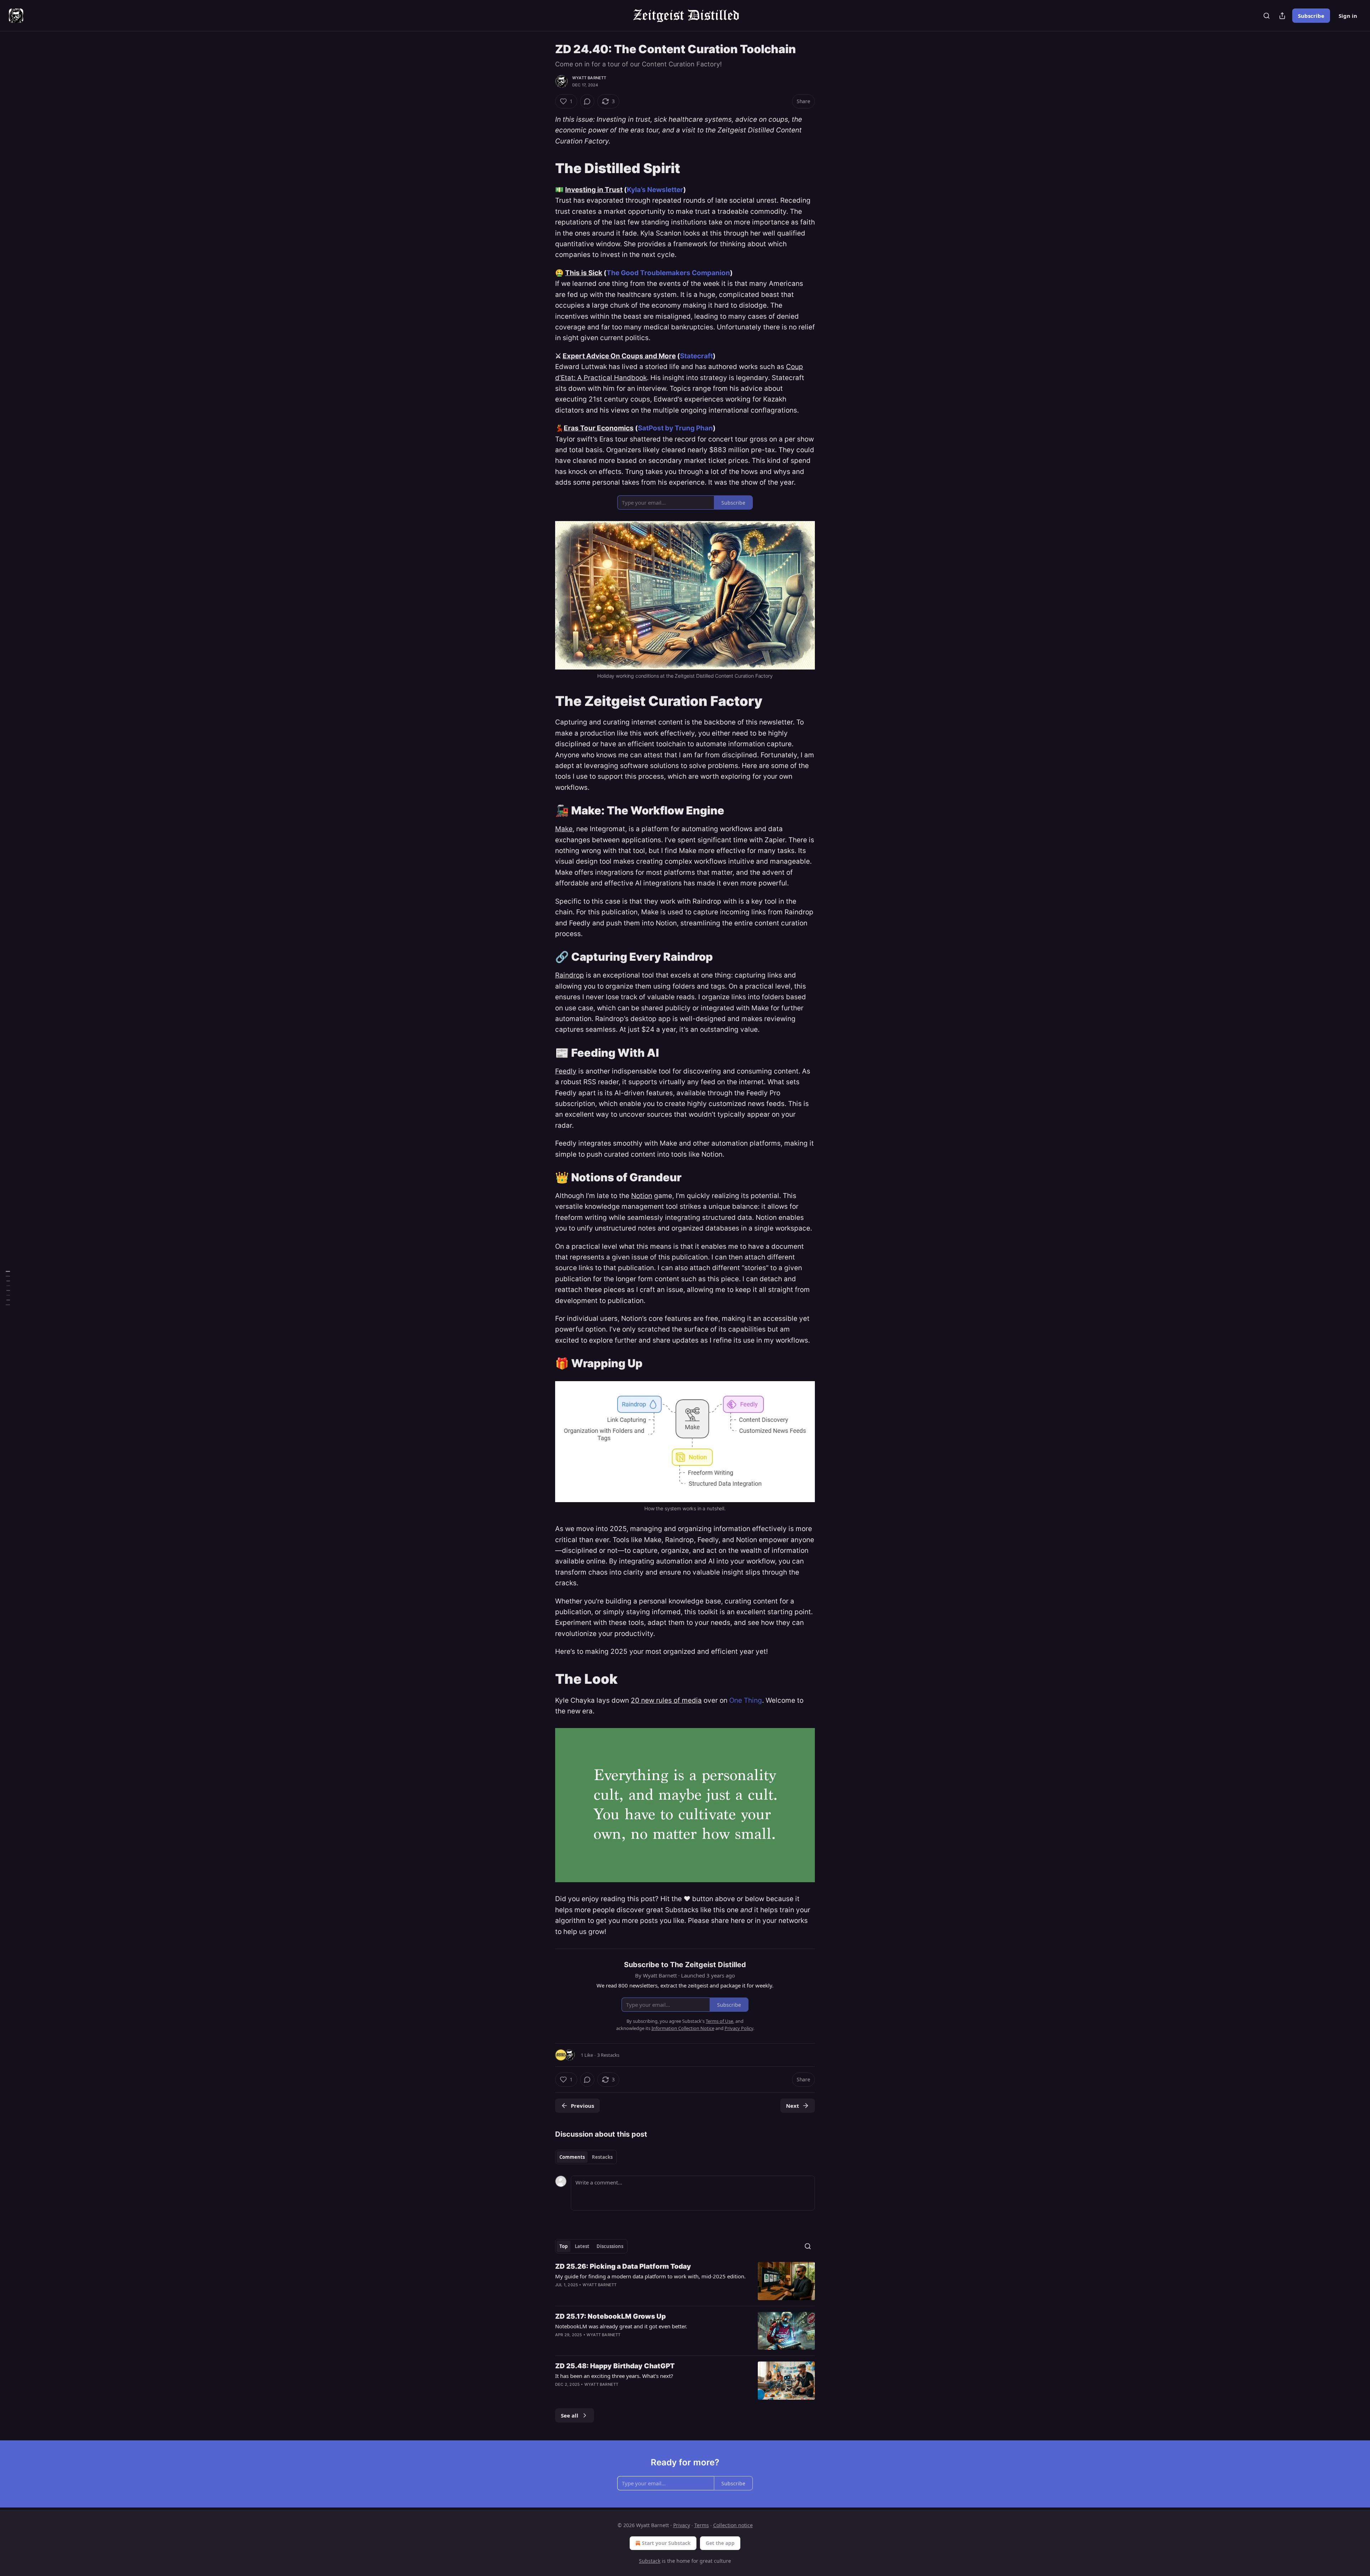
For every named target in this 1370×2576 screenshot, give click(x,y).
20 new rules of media (666, 1700)
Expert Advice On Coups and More (619, 356)
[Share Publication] (1282, 16)
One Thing (746, 1700)
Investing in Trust (594, 190)
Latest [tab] (582, 2246)
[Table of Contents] (8, 1288)
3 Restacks (608, 2055)
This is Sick (584, 273)
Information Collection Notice (683, 2028)
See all (570, 2415)
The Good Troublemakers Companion (668, 273)
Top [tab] (564, 2246)
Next (793, 2106)
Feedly (566, 1071)
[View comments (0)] (587, 101)
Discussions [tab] (610, 2246)
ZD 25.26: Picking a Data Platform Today (623, 2266)
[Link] (545, 168)
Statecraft (696, 356)
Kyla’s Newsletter (655, 190)
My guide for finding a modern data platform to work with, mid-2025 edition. (650, 2276)
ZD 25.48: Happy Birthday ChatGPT (615, 2366)
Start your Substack (666, 2543)
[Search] (1267, 16)
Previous (582, 2106)
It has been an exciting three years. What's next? (614, 2376)
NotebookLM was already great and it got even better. (621, 2326)
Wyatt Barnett (589, 78)
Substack (650, 2561)
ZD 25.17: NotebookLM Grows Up (610, 2316)
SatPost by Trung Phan (675, 428)
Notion (642, 1196)
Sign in (1348, 16)
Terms (702, 2525)
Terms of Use (719, 2021)
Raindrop (570, 975)
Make (564, 829)
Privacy (682, 2525)
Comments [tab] (572, 2157)
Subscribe (1311, 16)
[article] (685, 2281)
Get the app (720, 2543)
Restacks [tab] (602, 2157)
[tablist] (586, 2157)
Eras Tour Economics (599, 428)
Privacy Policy (739, 2028)
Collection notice (733, 2525)
